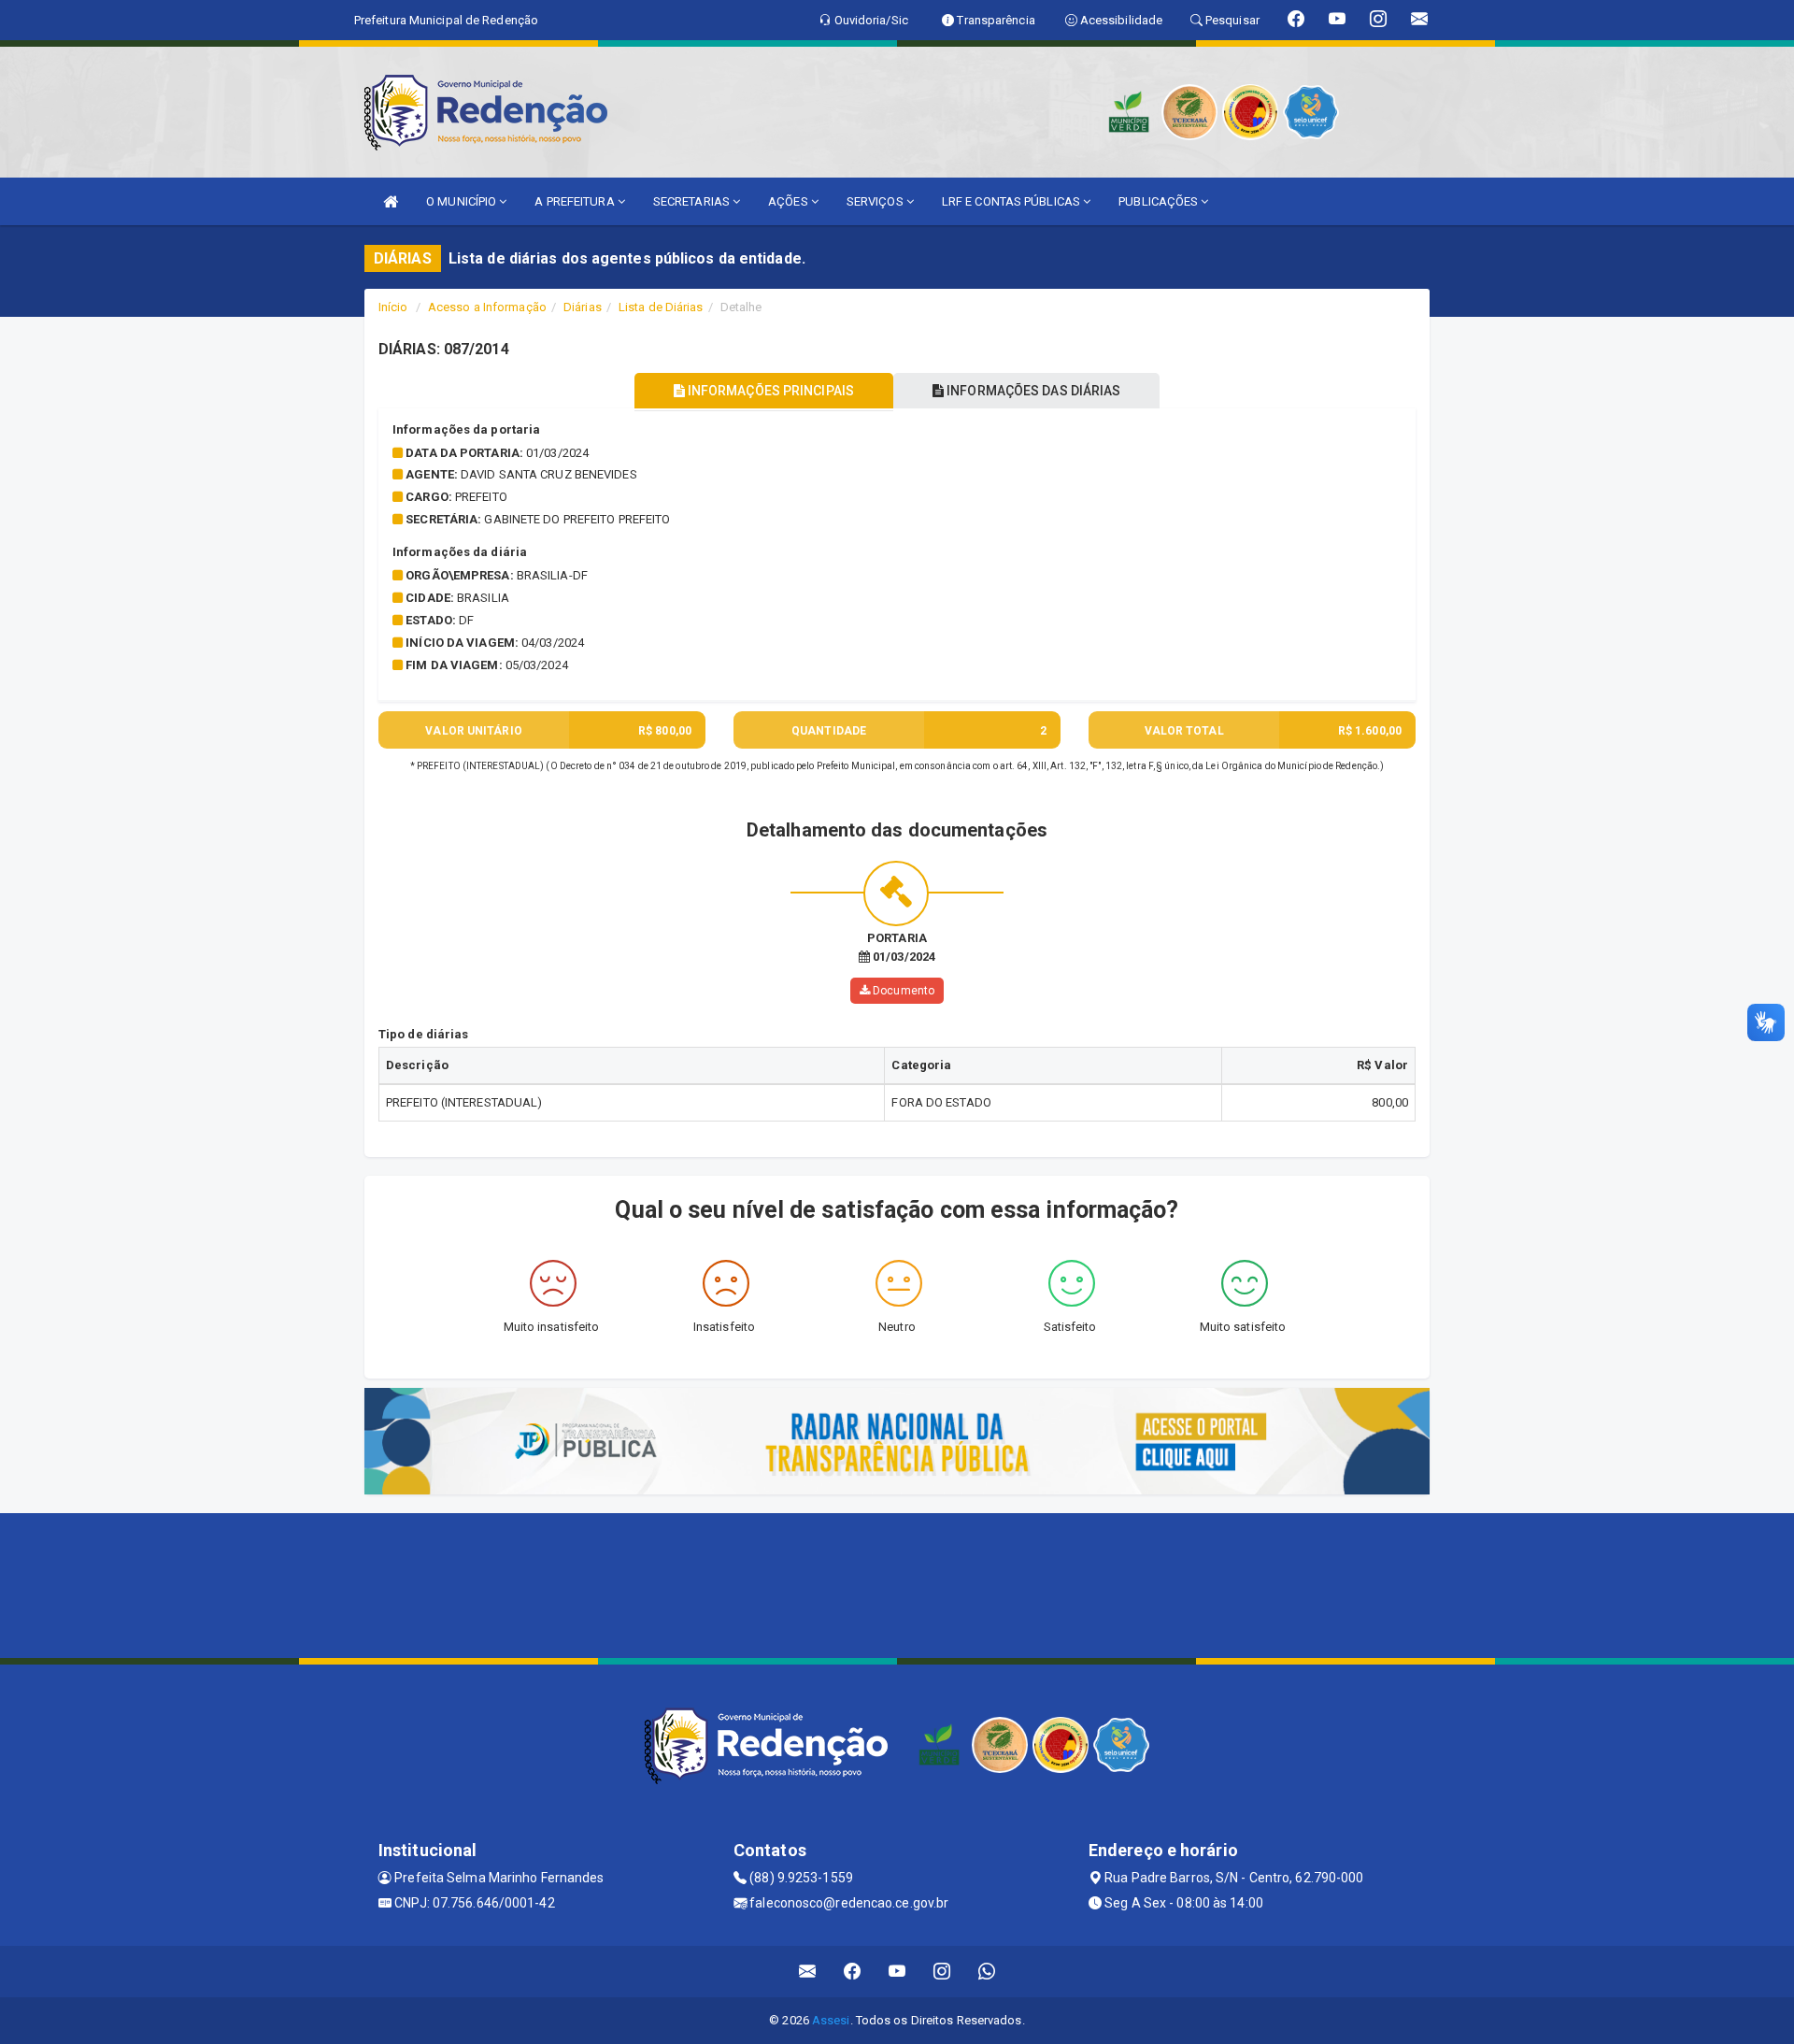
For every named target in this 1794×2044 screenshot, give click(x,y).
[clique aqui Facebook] (853, 1972)
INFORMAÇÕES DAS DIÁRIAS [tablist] (1032, 391)
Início (393, 307)
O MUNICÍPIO (463, 201)
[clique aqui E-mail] (808, 1972)
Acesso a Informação (487, 307)
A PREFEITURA (576, 201)
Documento (902, 991)
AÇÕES (790, 201)
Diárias (583, 307)
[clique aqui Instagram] (942, 1972)
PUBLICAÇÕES (1160, 201)
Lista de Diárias (661, 307)
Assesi (831, 2020)
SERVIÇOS (876, 201)
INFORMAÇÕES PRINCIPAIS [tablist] (769, 391)
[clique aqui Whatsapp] (987, 1972)
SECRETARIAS (693, 201)
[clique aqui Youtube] (897, 1972)
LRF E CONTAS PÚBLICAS (1012, 201)
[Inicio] (391, 201)
